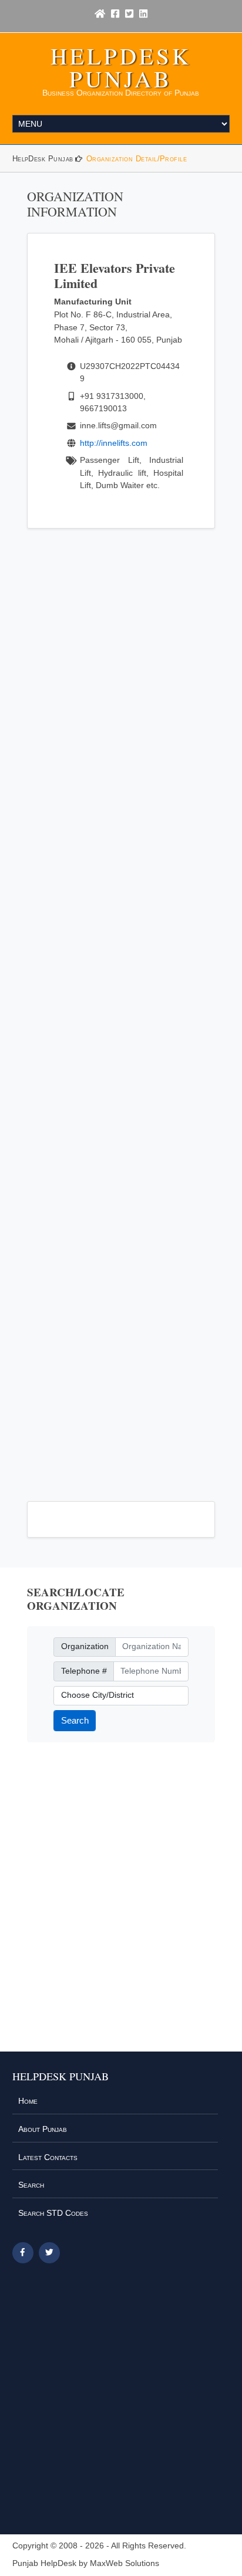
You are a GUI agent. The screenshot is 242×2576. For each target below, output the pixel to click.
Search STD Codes (53, 2213)
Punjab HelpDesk (44, 2563)
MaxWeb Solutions (125, 2563)
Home (28, 2101)
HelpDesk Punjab (121, 67)
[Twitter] (129, 14)
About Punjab (43, 2129)
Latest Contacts (48, 2157)
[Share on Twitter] (49, 2253)
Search (75, 1720)
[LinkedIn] (143, 14)
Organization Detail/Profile (137, 159)
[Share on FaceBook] (23, 2253)
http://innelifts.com (114, 443)
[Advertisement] (121, 1008)
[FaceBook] (115, 14)
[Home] (100, 14)
